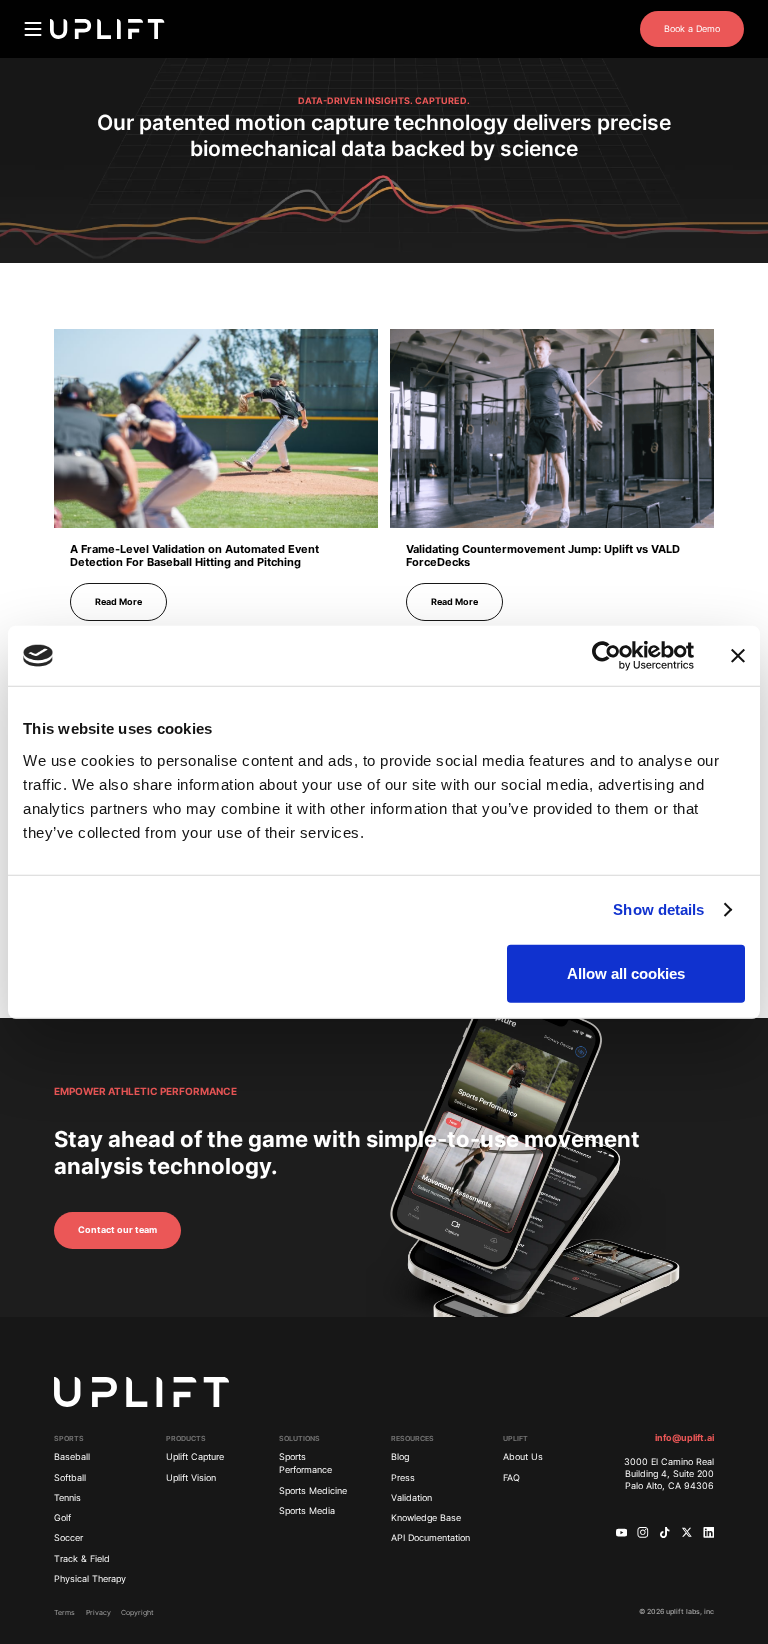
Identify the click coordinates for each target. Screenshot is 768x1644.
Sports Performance (305, 1463)
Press (403, 1478)
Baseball (72, 1457)
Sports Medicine (313, 1491)
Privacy (98, 1612)
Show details (658, 909)
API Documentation (430, 1538)
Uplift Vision (191, 1478)
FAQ (511, 1478)
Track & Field (82, 1559)
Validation (411, 1498)
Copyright (137, 1612)
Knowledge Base (426, 1518)
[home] (107, 29)
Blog (400, 1457)
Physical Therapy (90, 1579)
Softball (70, 1478)
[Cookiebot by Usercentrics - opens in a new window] (606, 656)
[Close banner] (738, 656)
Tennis (67, 1498)
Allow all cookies (626, 972)
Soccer (68, 1538)
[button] (33, 29)
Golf (62, 1518)
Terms (64, 1612)
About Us (523, 1457)
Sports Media (307, 1511)
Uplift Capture (195, 1457)
